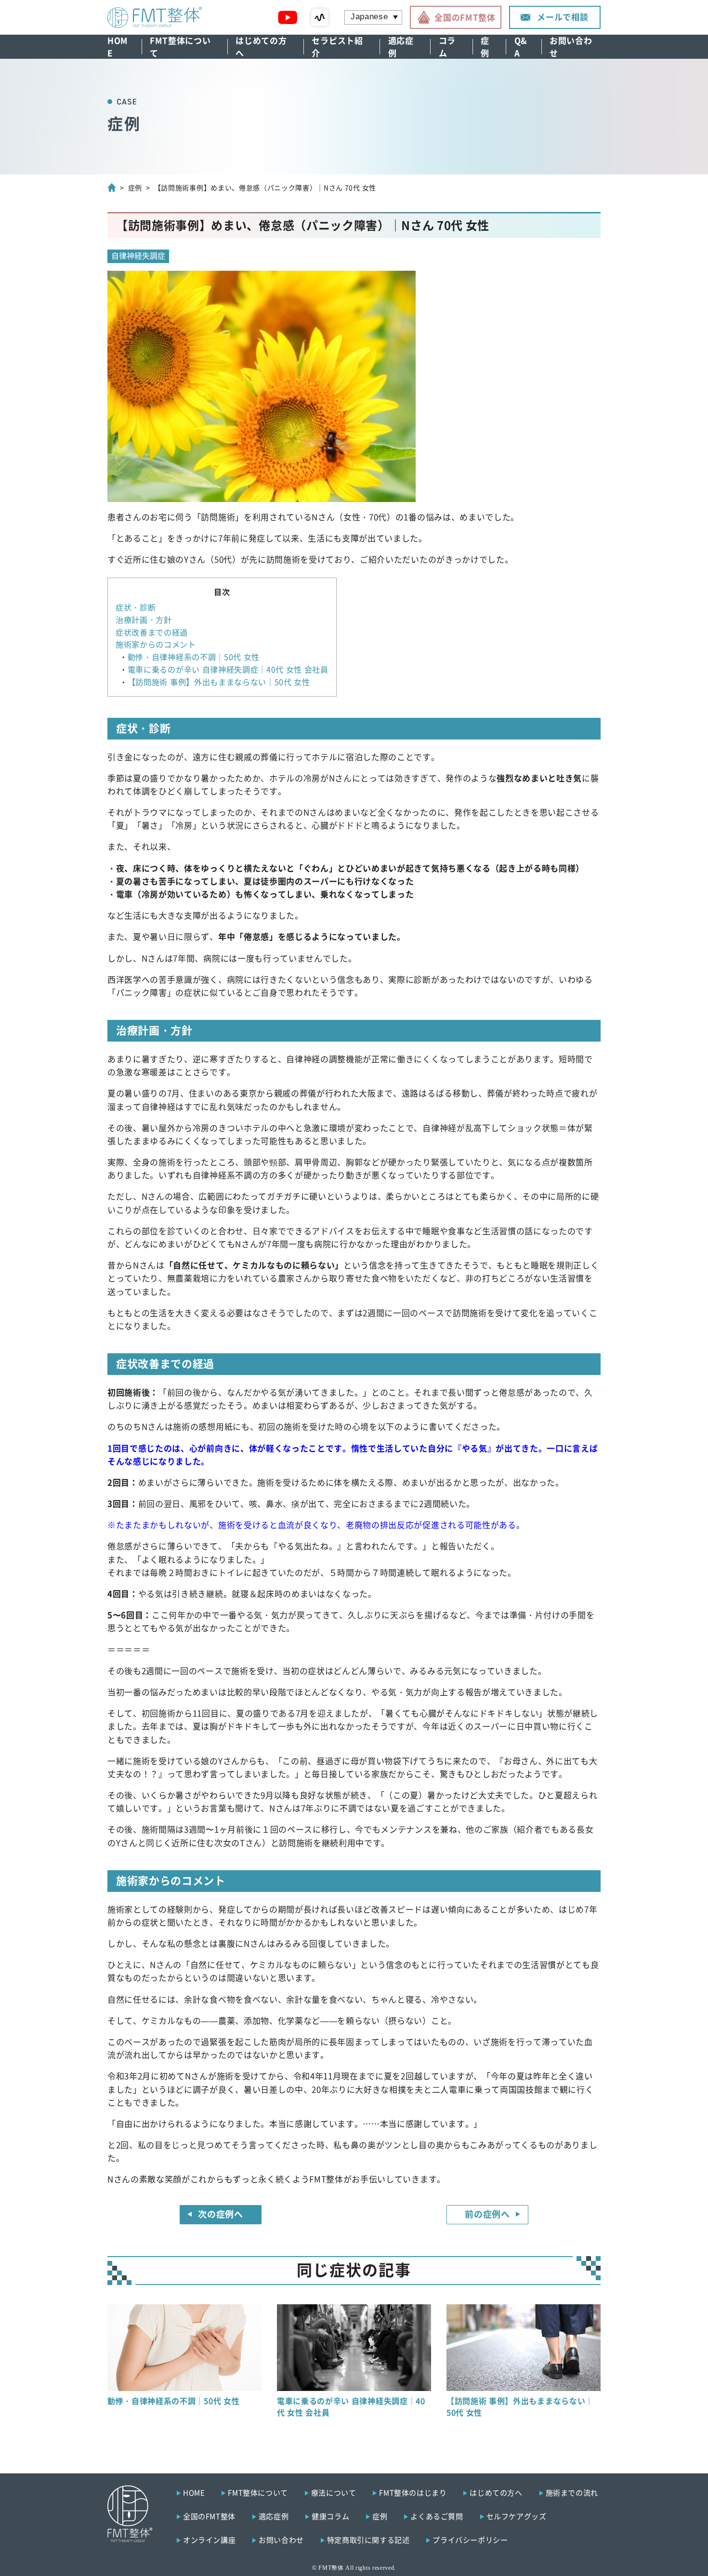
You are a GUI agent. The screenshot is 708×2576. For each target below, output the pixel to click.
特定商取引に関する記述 (368, 2540)
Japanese (369, 17)
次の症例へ (220, 2214)
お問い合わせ (571, 47)
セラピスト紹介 (337, 47)
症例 (485, 47)
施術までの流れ (572, 2492)
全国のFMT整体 (465, 17)
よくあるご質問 (437, 2516)
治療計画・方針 (144, 620)
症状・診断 (136, 607)
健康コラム (330, 2516)
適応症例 (401, 47)
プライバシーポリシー (470, 2540)
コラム (447, 47)
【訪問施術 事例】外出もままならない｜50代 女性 (219, 682)
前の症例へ (487, 2214)
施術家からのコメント (156, 644)
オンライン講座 (209, 2540)
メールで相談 (563, 17)
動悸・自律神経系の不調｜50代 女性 (194, 657)
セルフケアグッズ (517, 2516)
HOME (118, 47)
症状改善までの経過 (152, 632)
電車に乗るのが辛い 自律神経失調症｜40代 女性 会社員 (228, 669)
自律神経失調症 (138, 255)
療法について (334, 2492)
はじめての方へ (261, 47)
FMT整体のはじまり (413, 2492)
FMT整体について (180, 47)
